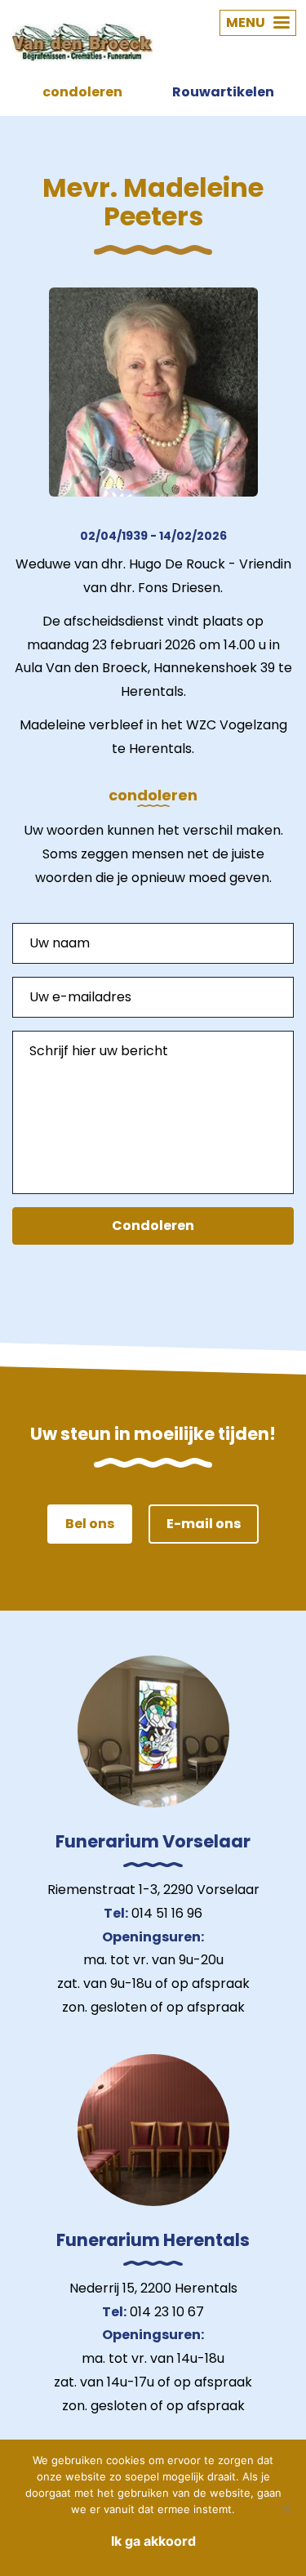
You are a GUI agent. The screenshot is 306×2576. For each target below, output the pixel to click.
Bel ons (90, 1524)
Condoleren (153, 1226)
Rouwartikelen (223, 92)
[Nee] (286, 2508)
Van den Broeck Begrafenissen (83, 42)
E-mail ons (204, 1524)
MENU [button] (246, 22)
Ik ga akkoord (153, 2541)
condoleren (82, 92)
